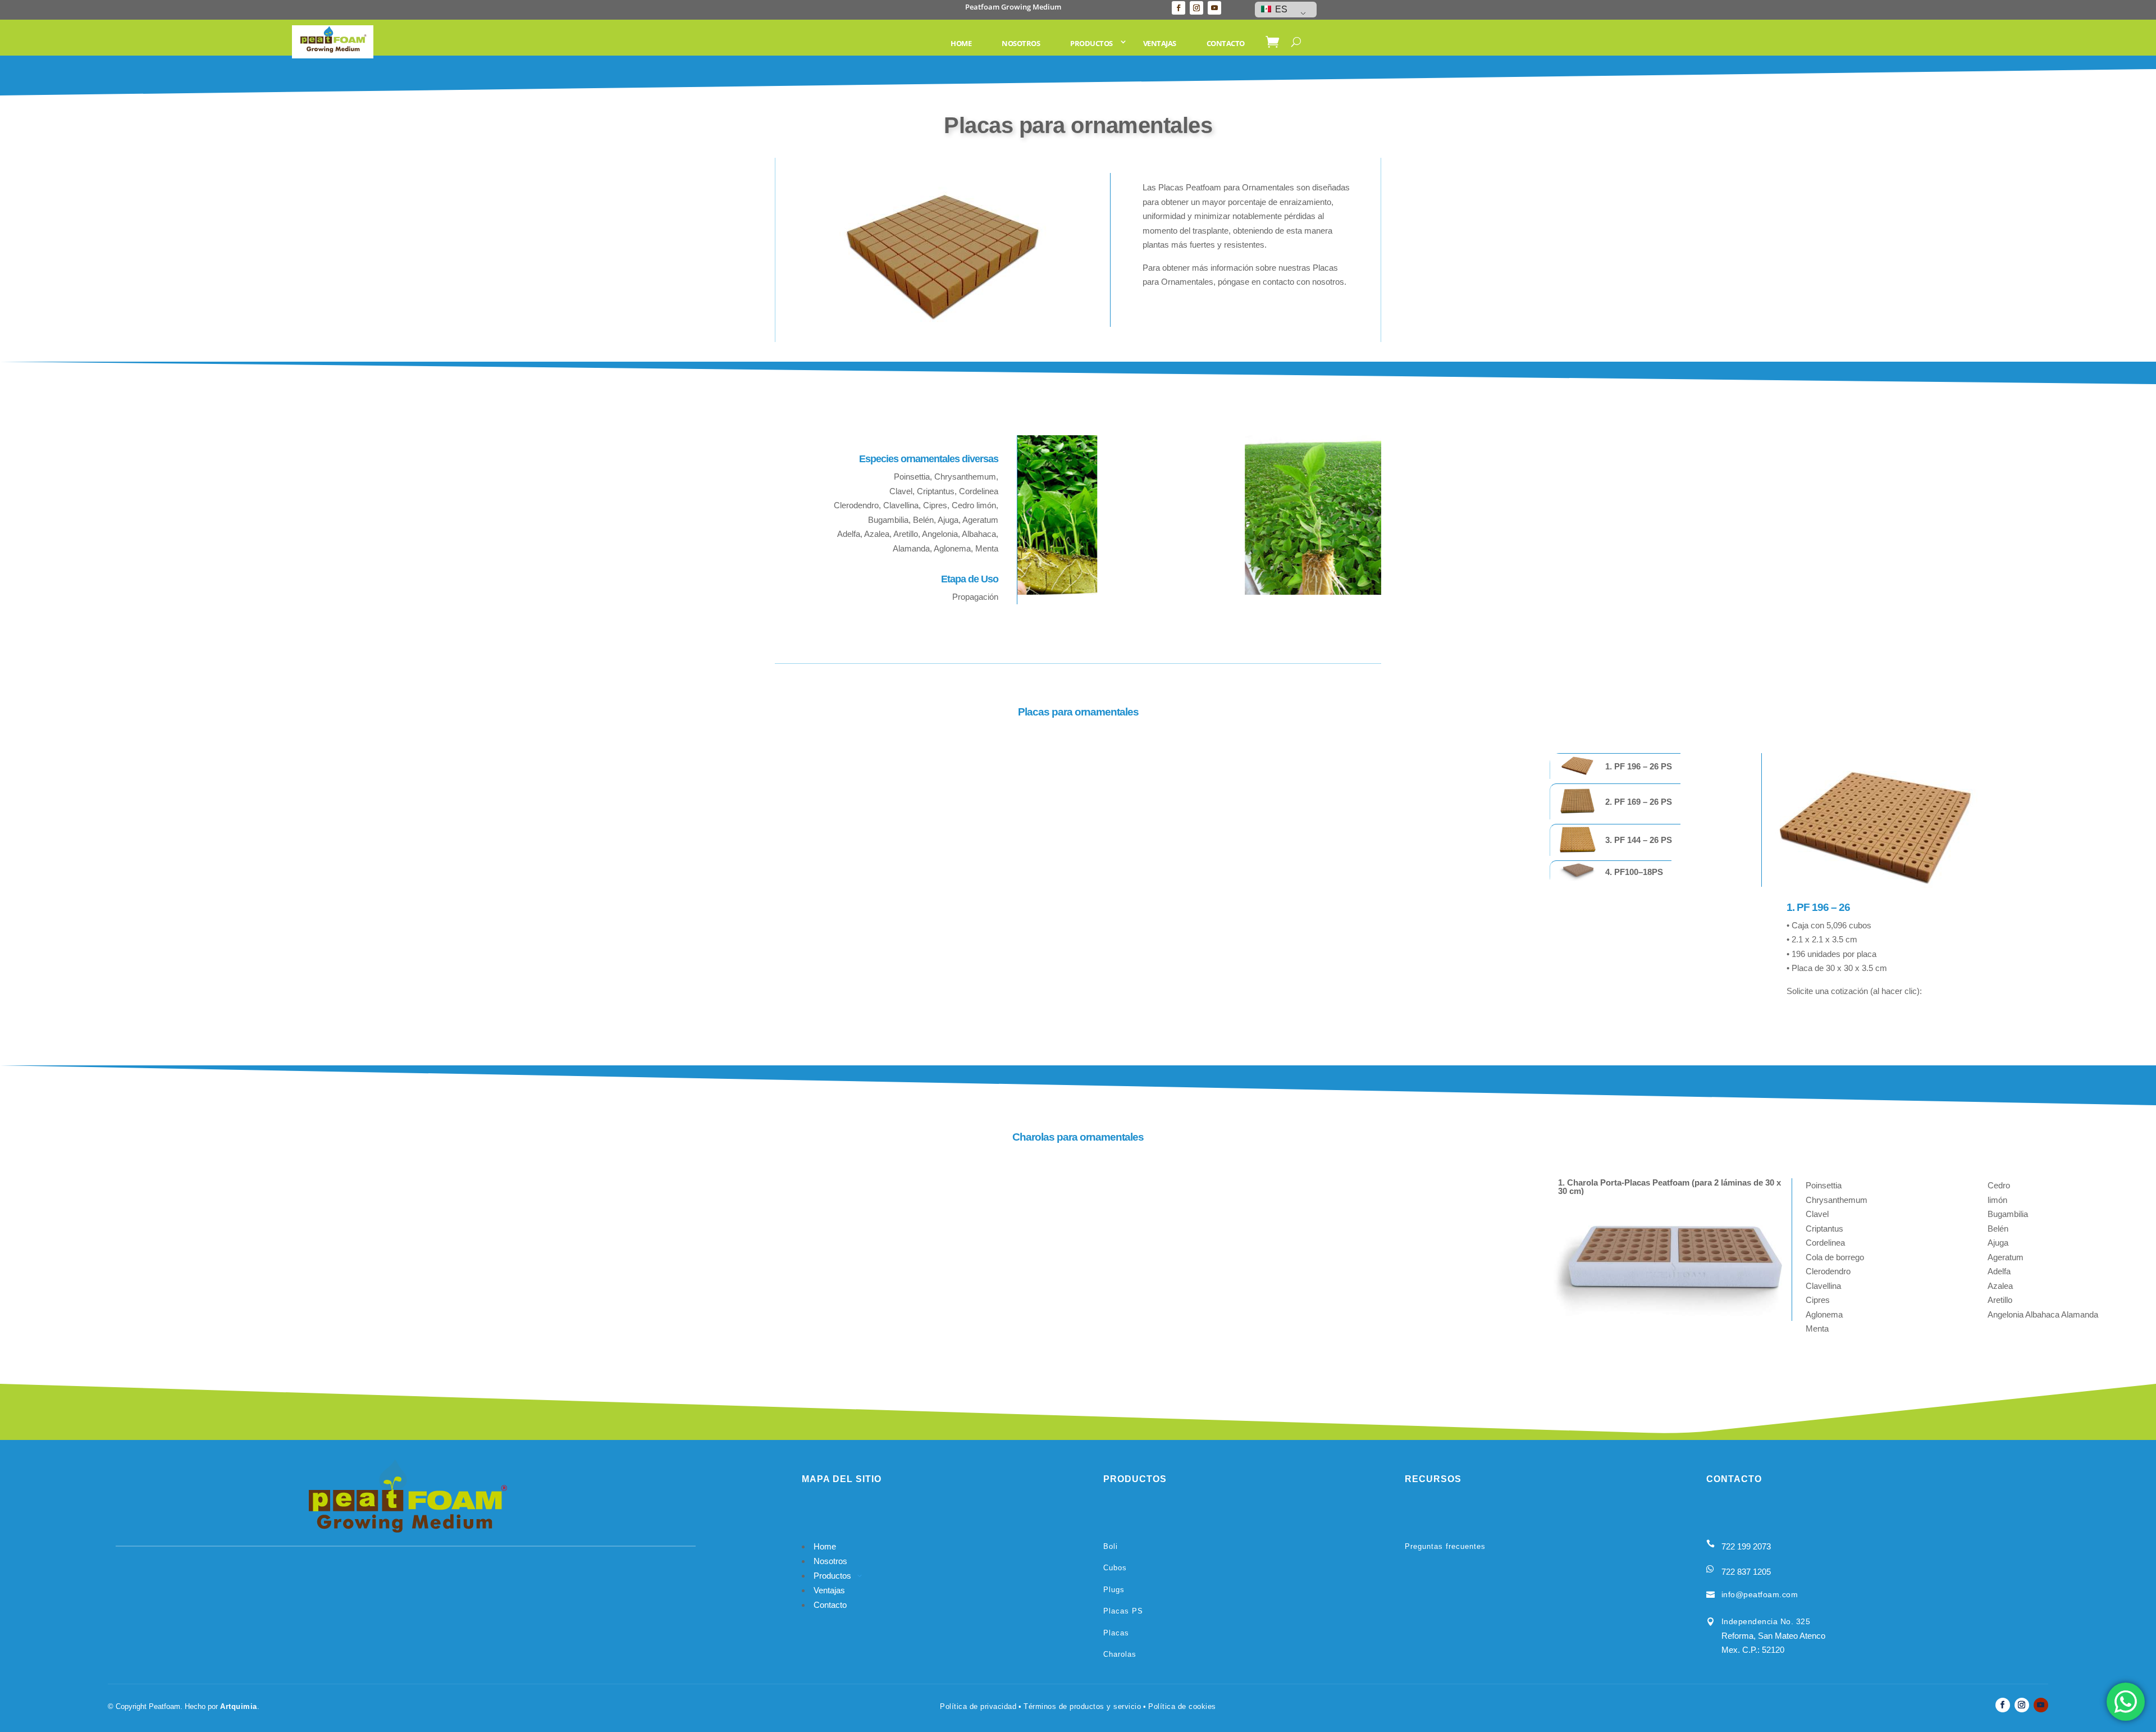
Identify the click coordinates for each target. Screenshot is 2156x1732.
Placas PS (1123, 1611)
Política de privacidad (978, 1706)
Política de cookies (1182, 1706)
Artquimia (239, 1706)
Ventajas (1160, 43)
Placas (1116, 1633)
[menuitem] (1615, 766)
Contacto (1226, 43)
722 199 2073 (1746, 1546)
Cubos (1115, 1568)
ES (1280, 9)
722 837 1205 (1746, 1572)
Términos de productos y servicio (1082, 1706)
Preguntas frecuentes (1445, 1546)
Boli (1111, 1546)
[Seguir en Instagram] (1196, 8)
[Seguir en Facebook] (1179, 8)
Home (961, 43)
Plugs (1114, 1590)
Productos (1091, 43)
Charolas (1120, 1654)
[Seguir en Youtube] (1214, 8)
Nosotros (1021, 43)
